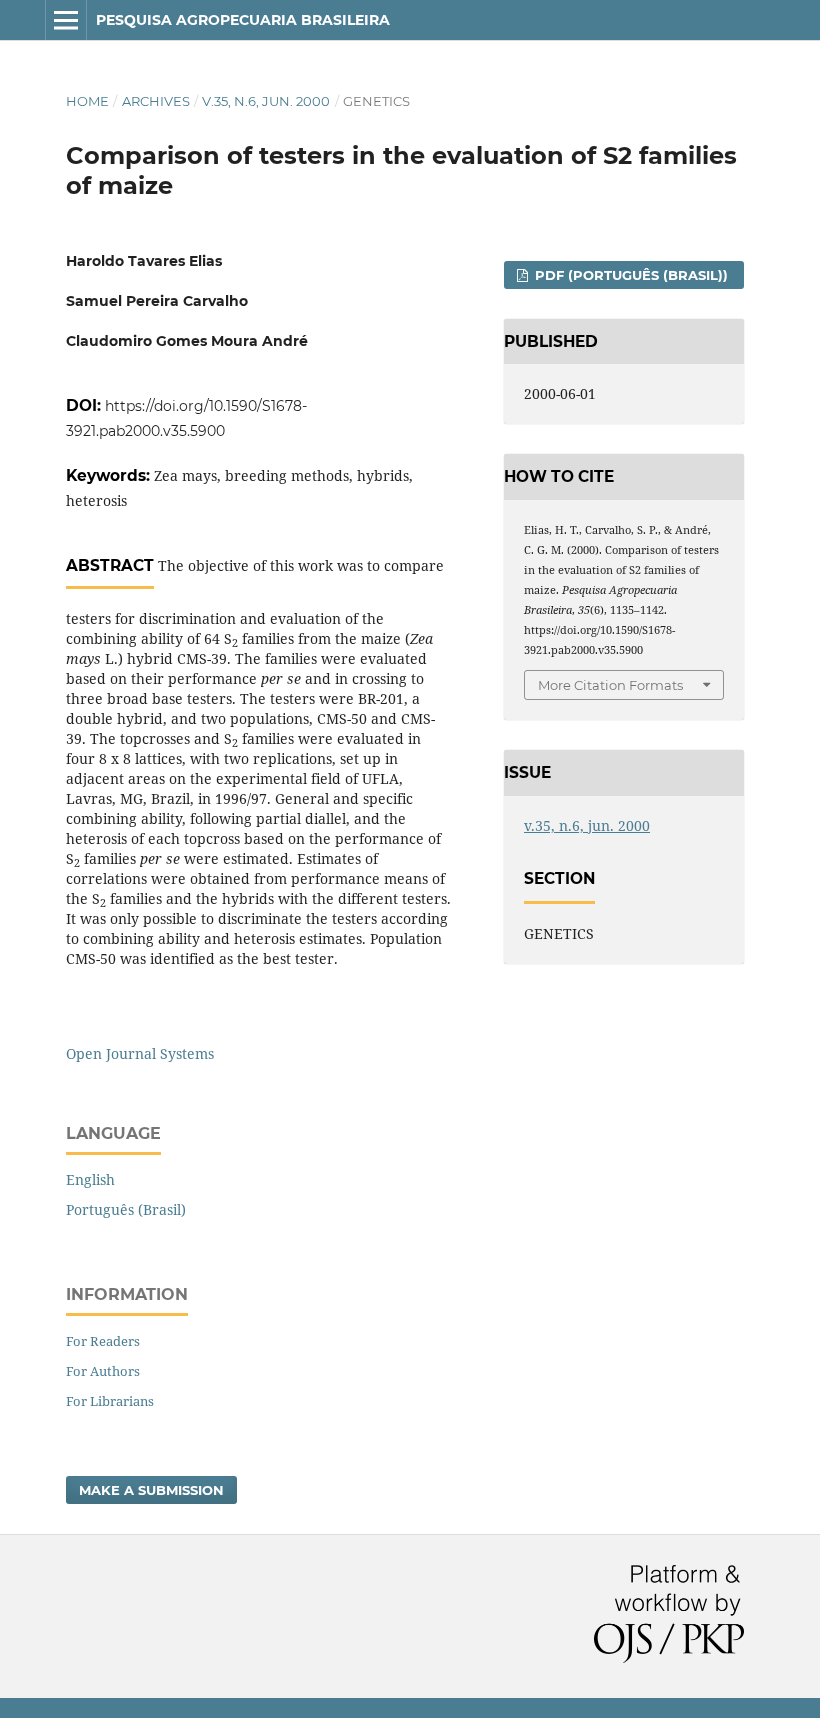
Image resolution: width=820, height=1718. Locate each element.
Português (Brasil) (126, 1209)
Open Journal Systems (140, 1053)
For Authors (103, 1371)
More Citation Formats (610, 685)
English (90, 1179)
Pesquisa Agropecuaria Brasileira (243, 20)
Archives (156, 101)
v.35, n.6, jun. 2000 (266, 101)
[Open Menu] (66, 20)
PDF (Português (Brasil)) (629, 275)
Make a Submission (151, 1490)
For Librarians (110, 1401)
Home (87, 101)
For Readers (103, 1341)
